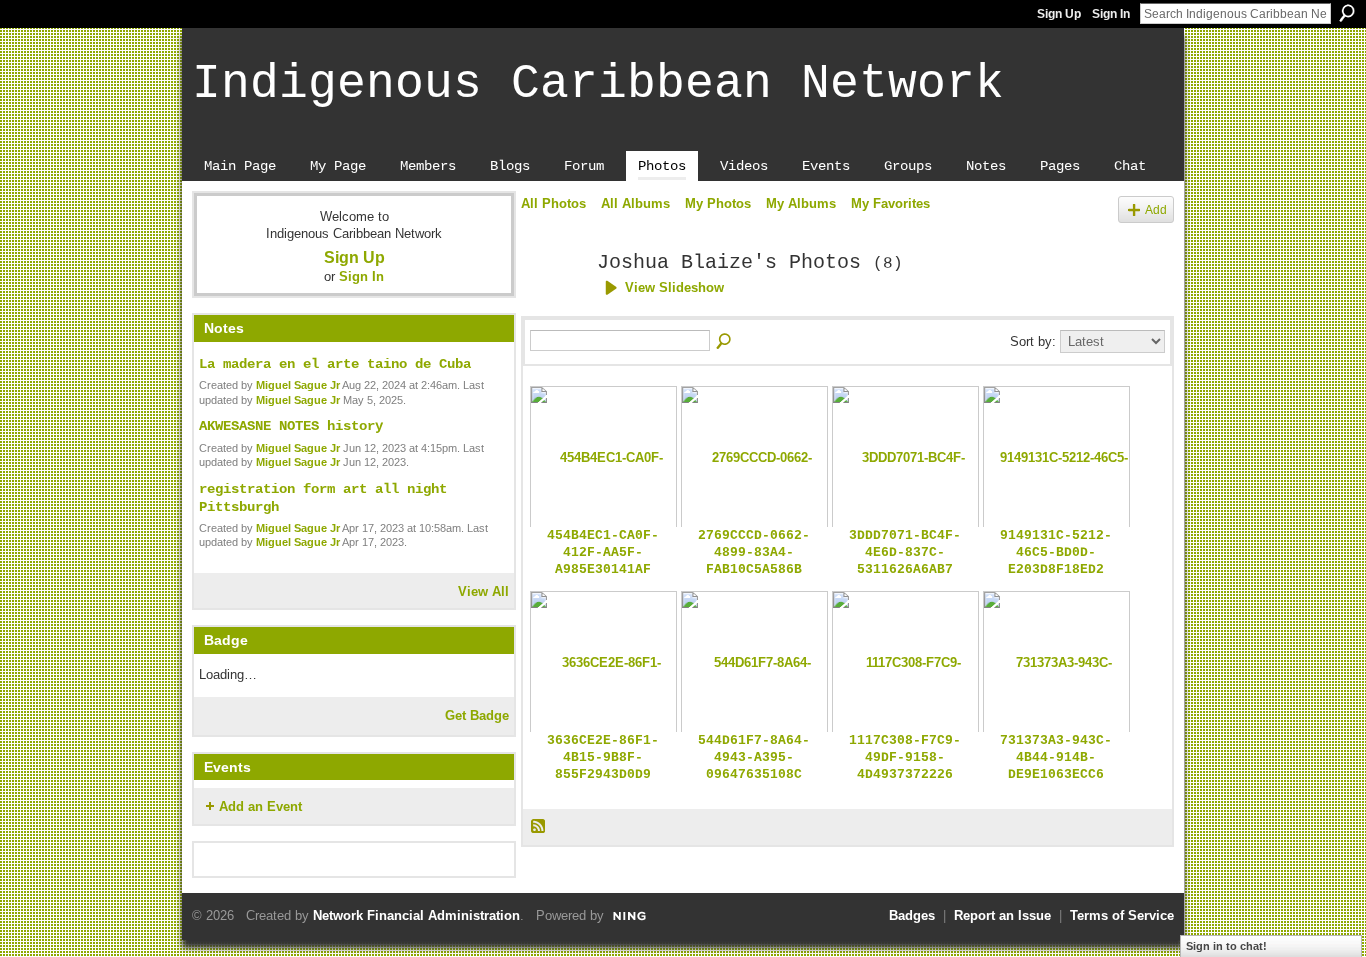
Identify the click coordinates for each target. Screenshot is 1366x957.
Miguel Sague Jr (298, 385)
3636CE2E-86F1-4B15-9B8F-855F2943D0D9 (603, 757)
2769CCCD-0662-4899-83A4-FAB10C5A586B (754, 552)
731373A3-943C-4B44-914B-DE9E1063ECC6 (1056, 757)
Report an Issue (1002, 915)
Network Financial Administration (416, 915)
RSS (539, 827)
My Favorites (890, 203)
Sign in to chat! (1226, 946)
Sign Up (1059, 14)
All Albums (635, 203)
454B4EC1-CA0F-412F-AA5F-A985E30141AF (603, 552)
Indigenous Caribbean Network (598, 84)
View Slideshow (674, 287)
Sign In (1111, 14)
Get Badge (477, 715)
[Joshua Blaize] (553, 306)
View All (483, 591)
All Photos (553, 203)
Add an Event (260, 806)
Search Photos (725, 342)
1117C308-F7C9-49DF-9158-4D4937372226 (905, 757)
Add (1156, 209)
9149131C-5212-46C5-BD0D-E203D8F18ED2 (1056, 552)
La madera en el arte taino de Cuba (335, 364)
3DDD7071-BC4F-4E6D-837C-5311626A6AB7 (905, 552)
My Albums (801, 203)
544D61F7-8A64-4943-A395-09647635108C (754, 757)
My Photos (718, 203)
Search (1347, 13)
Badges (912, 915)
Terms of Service (1122, 915)
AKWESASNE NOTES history (291, 426)
